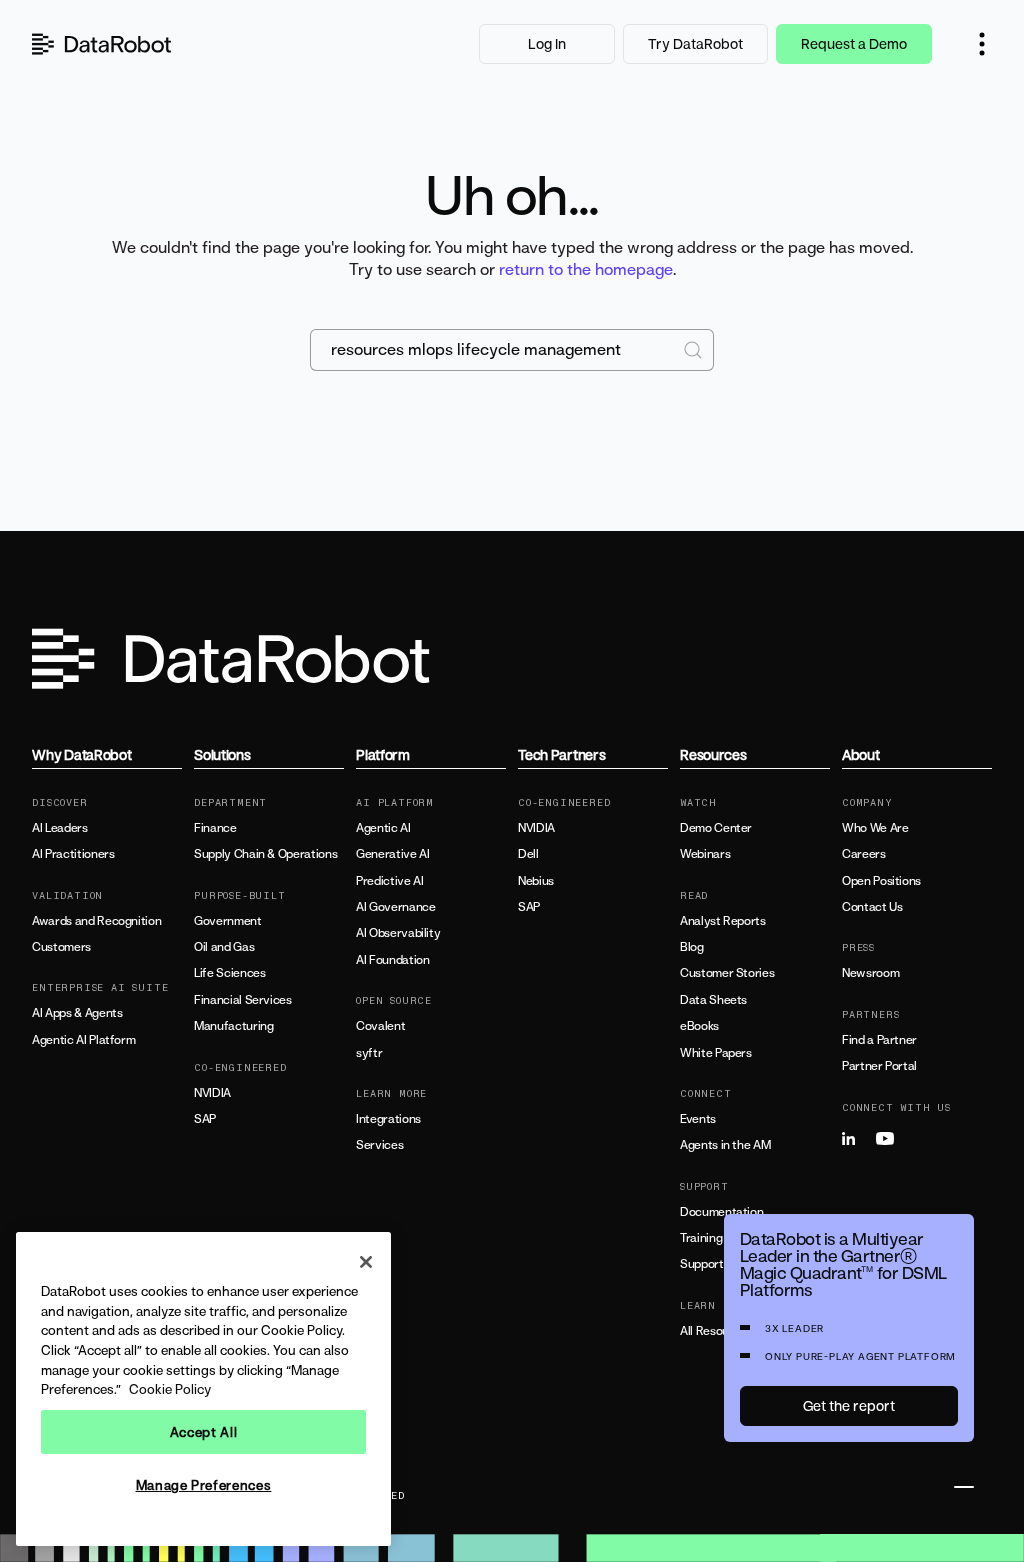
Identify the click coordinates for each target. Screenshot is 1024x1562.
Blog (692, 947)
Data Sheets (713, 1000)
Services (379, 1145)
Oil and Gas (224, 947)
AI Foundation (392, 960)
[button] (982, 44)
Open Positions (881, 881)
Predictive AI (389, 881)
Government (227, 921)
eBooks (699, 1026)
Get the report (849, 1405)
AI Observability (398, 933)
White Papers (716, 1053)
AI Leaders (59, 828)
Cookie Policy (170, 1389)
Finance (215, 828)
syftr (369, 1053)
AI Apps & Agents (77, 1013)
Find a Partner (879, 1040)
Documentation (721, 1212)
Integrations (388, 1119)
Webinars (705, 854)
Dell (528, 854)
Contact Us (872, 907)
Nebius (536, 881)
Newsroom (870, 973)
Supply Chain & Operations (265, 854)
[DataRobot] (102, 44)
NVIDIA (212, 1093)
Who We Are (875, 828)
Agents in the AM (725, 1145)
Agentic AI (383, 828)
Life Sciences (229, 973)
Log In (547, 43)
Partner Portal (879, 1066)
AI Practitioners (73, 854)
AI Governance (395, 907)
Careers (863, 854)
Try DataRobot (695, 43)
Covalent (380, 1026)
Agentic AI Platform (83, 1040)
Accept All (204, 1432)
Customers (61, 947)
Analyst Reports (723, 921)
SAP (205, 1119)
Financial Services (243, 1000)
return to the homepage (586, 269)
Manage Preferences (204, 1485)
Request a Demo (854, 43)
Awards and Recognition (96, 921)
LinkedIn (857, 1139)
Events (698, 1119)
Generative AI (392, 854)
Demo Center (716, 828)
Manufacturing (233, 1026)
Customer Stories (727, 973)
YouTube (891, 1139)
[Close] (366, 1262)
